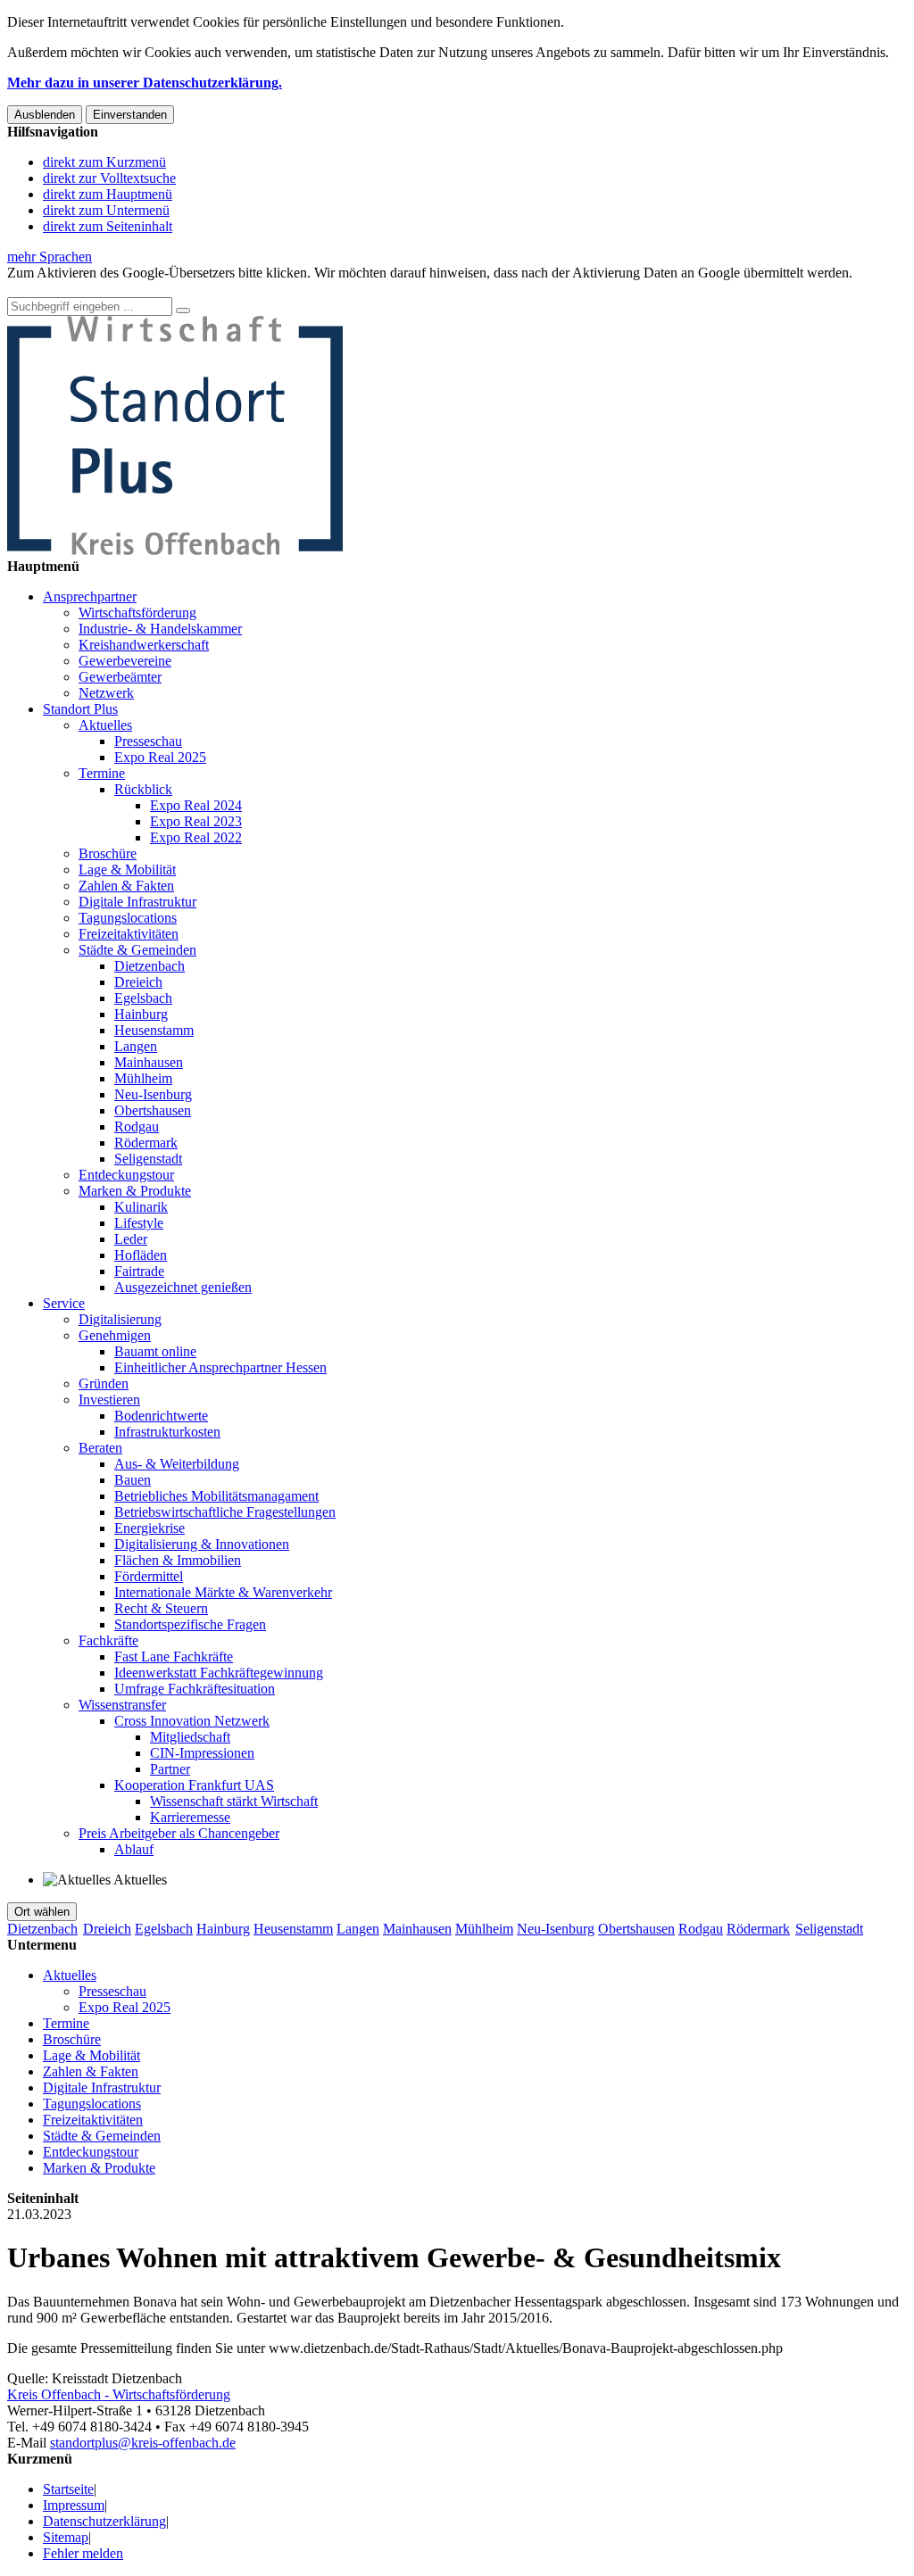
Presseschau (148, 741)
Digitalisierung (120, 1319)
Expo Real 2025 (160, 757)
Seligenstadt (148, 1159)
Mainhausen (149, 1062)
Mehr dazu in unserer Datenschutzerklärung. (145, 83)
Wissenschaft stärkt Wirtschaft (234, 1801)
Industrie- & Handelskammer (160, 629)
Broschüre (108, 853)
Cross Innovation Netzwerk (192, 1721)
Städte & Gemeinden (137, 950)
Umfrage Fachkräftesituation (195, 1689)
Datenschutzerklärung (104, 2521)
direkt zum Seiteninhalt (108, 226)
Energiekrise (150, 1528)
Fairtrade (139, 1271)
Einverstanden (130, 115)
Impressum (74, 2505)
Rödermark (146, 1143)
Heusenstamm (154, 1030)
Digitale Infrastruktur (137, 902)
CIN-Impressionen (202, 1753)
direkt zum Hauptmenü (108, 194)
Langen (136, 1046)
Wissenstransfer (122, 1705)
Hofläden (141, 1255)
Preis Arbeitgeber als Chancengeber (179, 1833)
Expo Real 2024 (196, 805)
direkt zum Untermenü (106, 210)
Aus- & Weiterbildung (177, 1464)
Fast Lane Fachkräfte (174, 1657)
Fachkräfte (108, 1640)
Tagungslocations (128, 918)
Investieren (109, 1400)
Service (64, 1303)
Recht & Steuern (161, 1608)
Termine (102, 773)
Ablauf (134, 1849)
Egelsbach (143, 998)
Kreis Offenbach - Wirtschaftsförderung (119, 2394)
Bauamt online (155, 1351)
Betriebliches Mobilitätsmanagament (216, 1496)
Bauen (133, 1480)
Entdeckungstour (126, 1175)
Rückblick (143, 789)
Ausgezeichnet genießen (183, 1287)
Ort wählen (42, 1912)
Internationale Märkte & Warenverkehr (223, 1592)
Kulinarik (141, 1207)
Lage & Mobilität (127, 870)
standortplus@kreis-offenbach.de (143, 2443)
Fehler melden (83, 2553)
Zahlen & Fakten (126, 886)
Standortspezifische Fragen (190, 1624)
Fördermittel (149, 1576)
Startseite (68, 2489)
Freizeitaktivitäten (129, 934)
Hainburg (141, 1014)
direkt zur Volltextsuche (109, 178)
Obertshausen (153, 1110)
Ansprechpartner (90, 596)
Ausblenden (45, 115)
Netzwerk (106, 693)
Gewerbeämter (120, 677)
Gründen (104, 1383)
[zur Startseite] (175, 550)
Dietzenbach (150, 966)
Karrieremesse (190, 1817)
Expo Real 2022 (196, 837)
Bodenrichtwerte (161, 1416)
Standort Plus (80, 709)
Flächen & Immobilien (178, 1560)
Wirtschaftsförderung (137, 613)
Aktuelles (105, 725)
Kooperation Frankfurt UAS (194, 1785)
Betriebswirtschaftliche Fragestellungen (225, 1512)
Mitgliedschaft (190, 1737)
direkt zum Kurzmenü (104, 162)
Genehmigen (115, 1335)
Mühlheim (143, 1078)
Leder (131, 1239)
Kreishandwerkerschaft (144, 645)
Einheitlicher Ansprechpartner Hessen (220, 1367)
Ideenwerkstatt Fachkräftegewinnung (219, 1673)
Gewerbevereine (125, 661)
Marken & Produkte (135, 1191)
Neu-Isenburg (153, 1094)
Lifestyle (139, 1223)
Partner (170, 1769)
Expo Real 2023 (196, 821)
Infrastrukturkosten (167, 1432)
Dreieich (138, 982)
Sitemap (66, 2537)
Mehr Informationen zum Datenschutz (114, 289)
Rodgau (137, 1126)
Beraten (100, 1448)
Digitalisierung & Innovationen (202, 1544)
